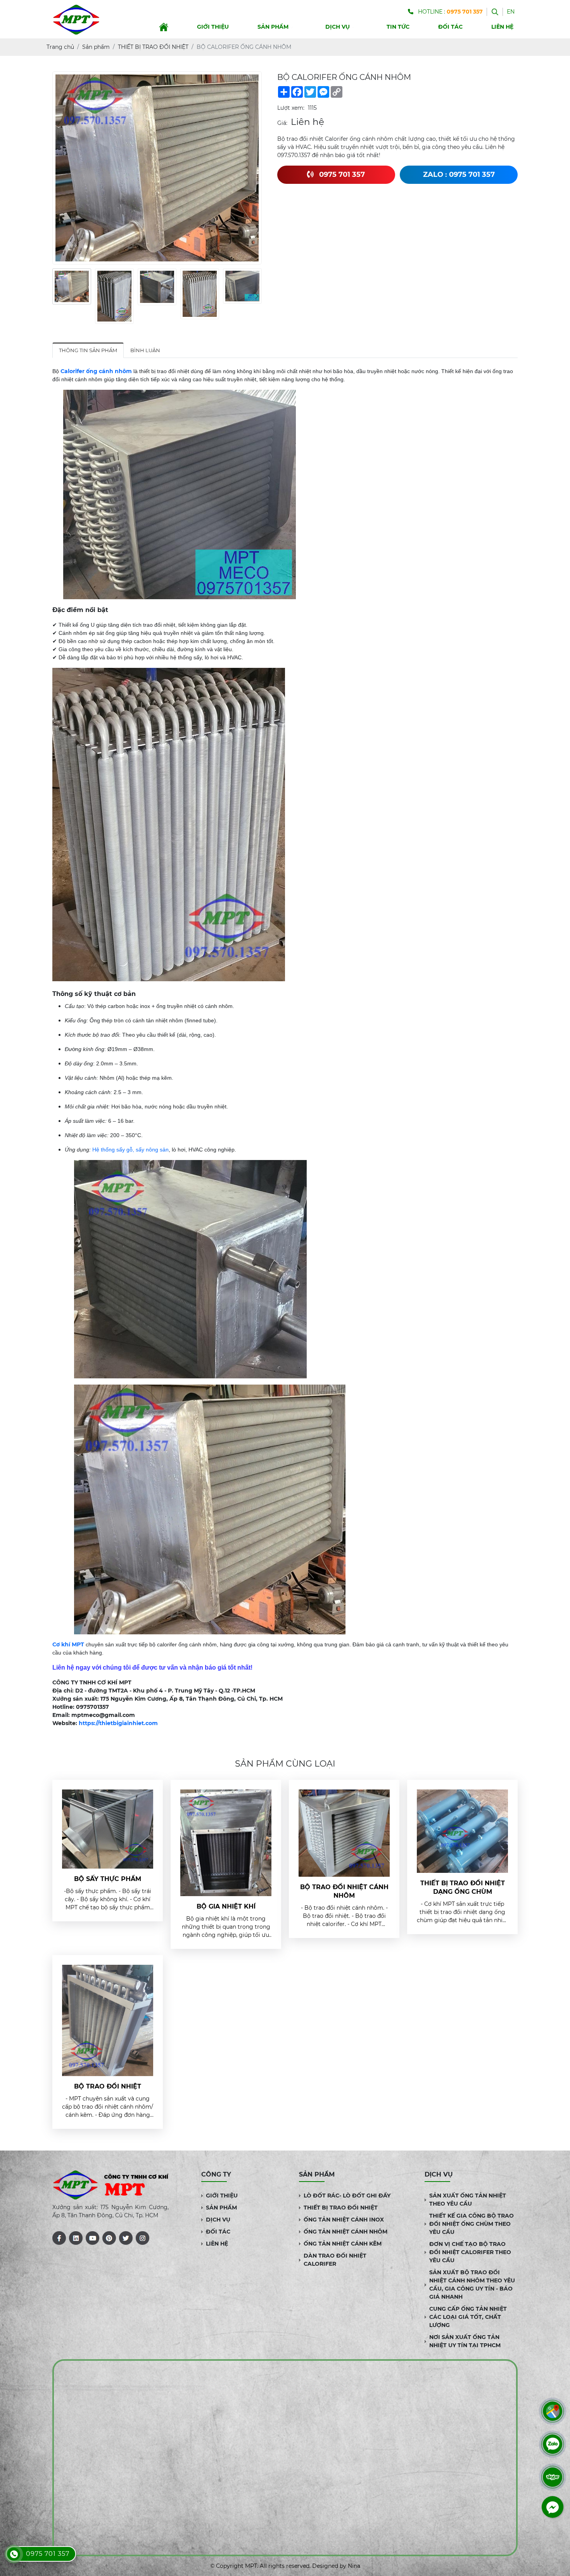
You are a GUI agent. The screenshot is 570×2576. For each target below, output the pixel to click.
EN (511, 12)
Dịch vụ (338, 27)
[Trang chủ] (164, 27)
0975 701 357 (48, 2554)
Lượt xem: (291, 108)
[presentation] (57, 296)
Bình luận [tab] (145, 350)
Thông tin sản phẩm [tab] (88, 350)
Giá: (282, 123)
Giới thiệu (213, 27)
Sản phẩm (273, 27)
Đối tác (450, 27)
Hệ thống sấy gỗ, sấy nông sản (130, 1150)
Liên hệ (502, 27)
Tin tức (398, 27)
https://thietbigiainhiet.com (118, 1723)
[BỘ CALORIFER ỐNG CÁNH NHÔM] (72, 286)
